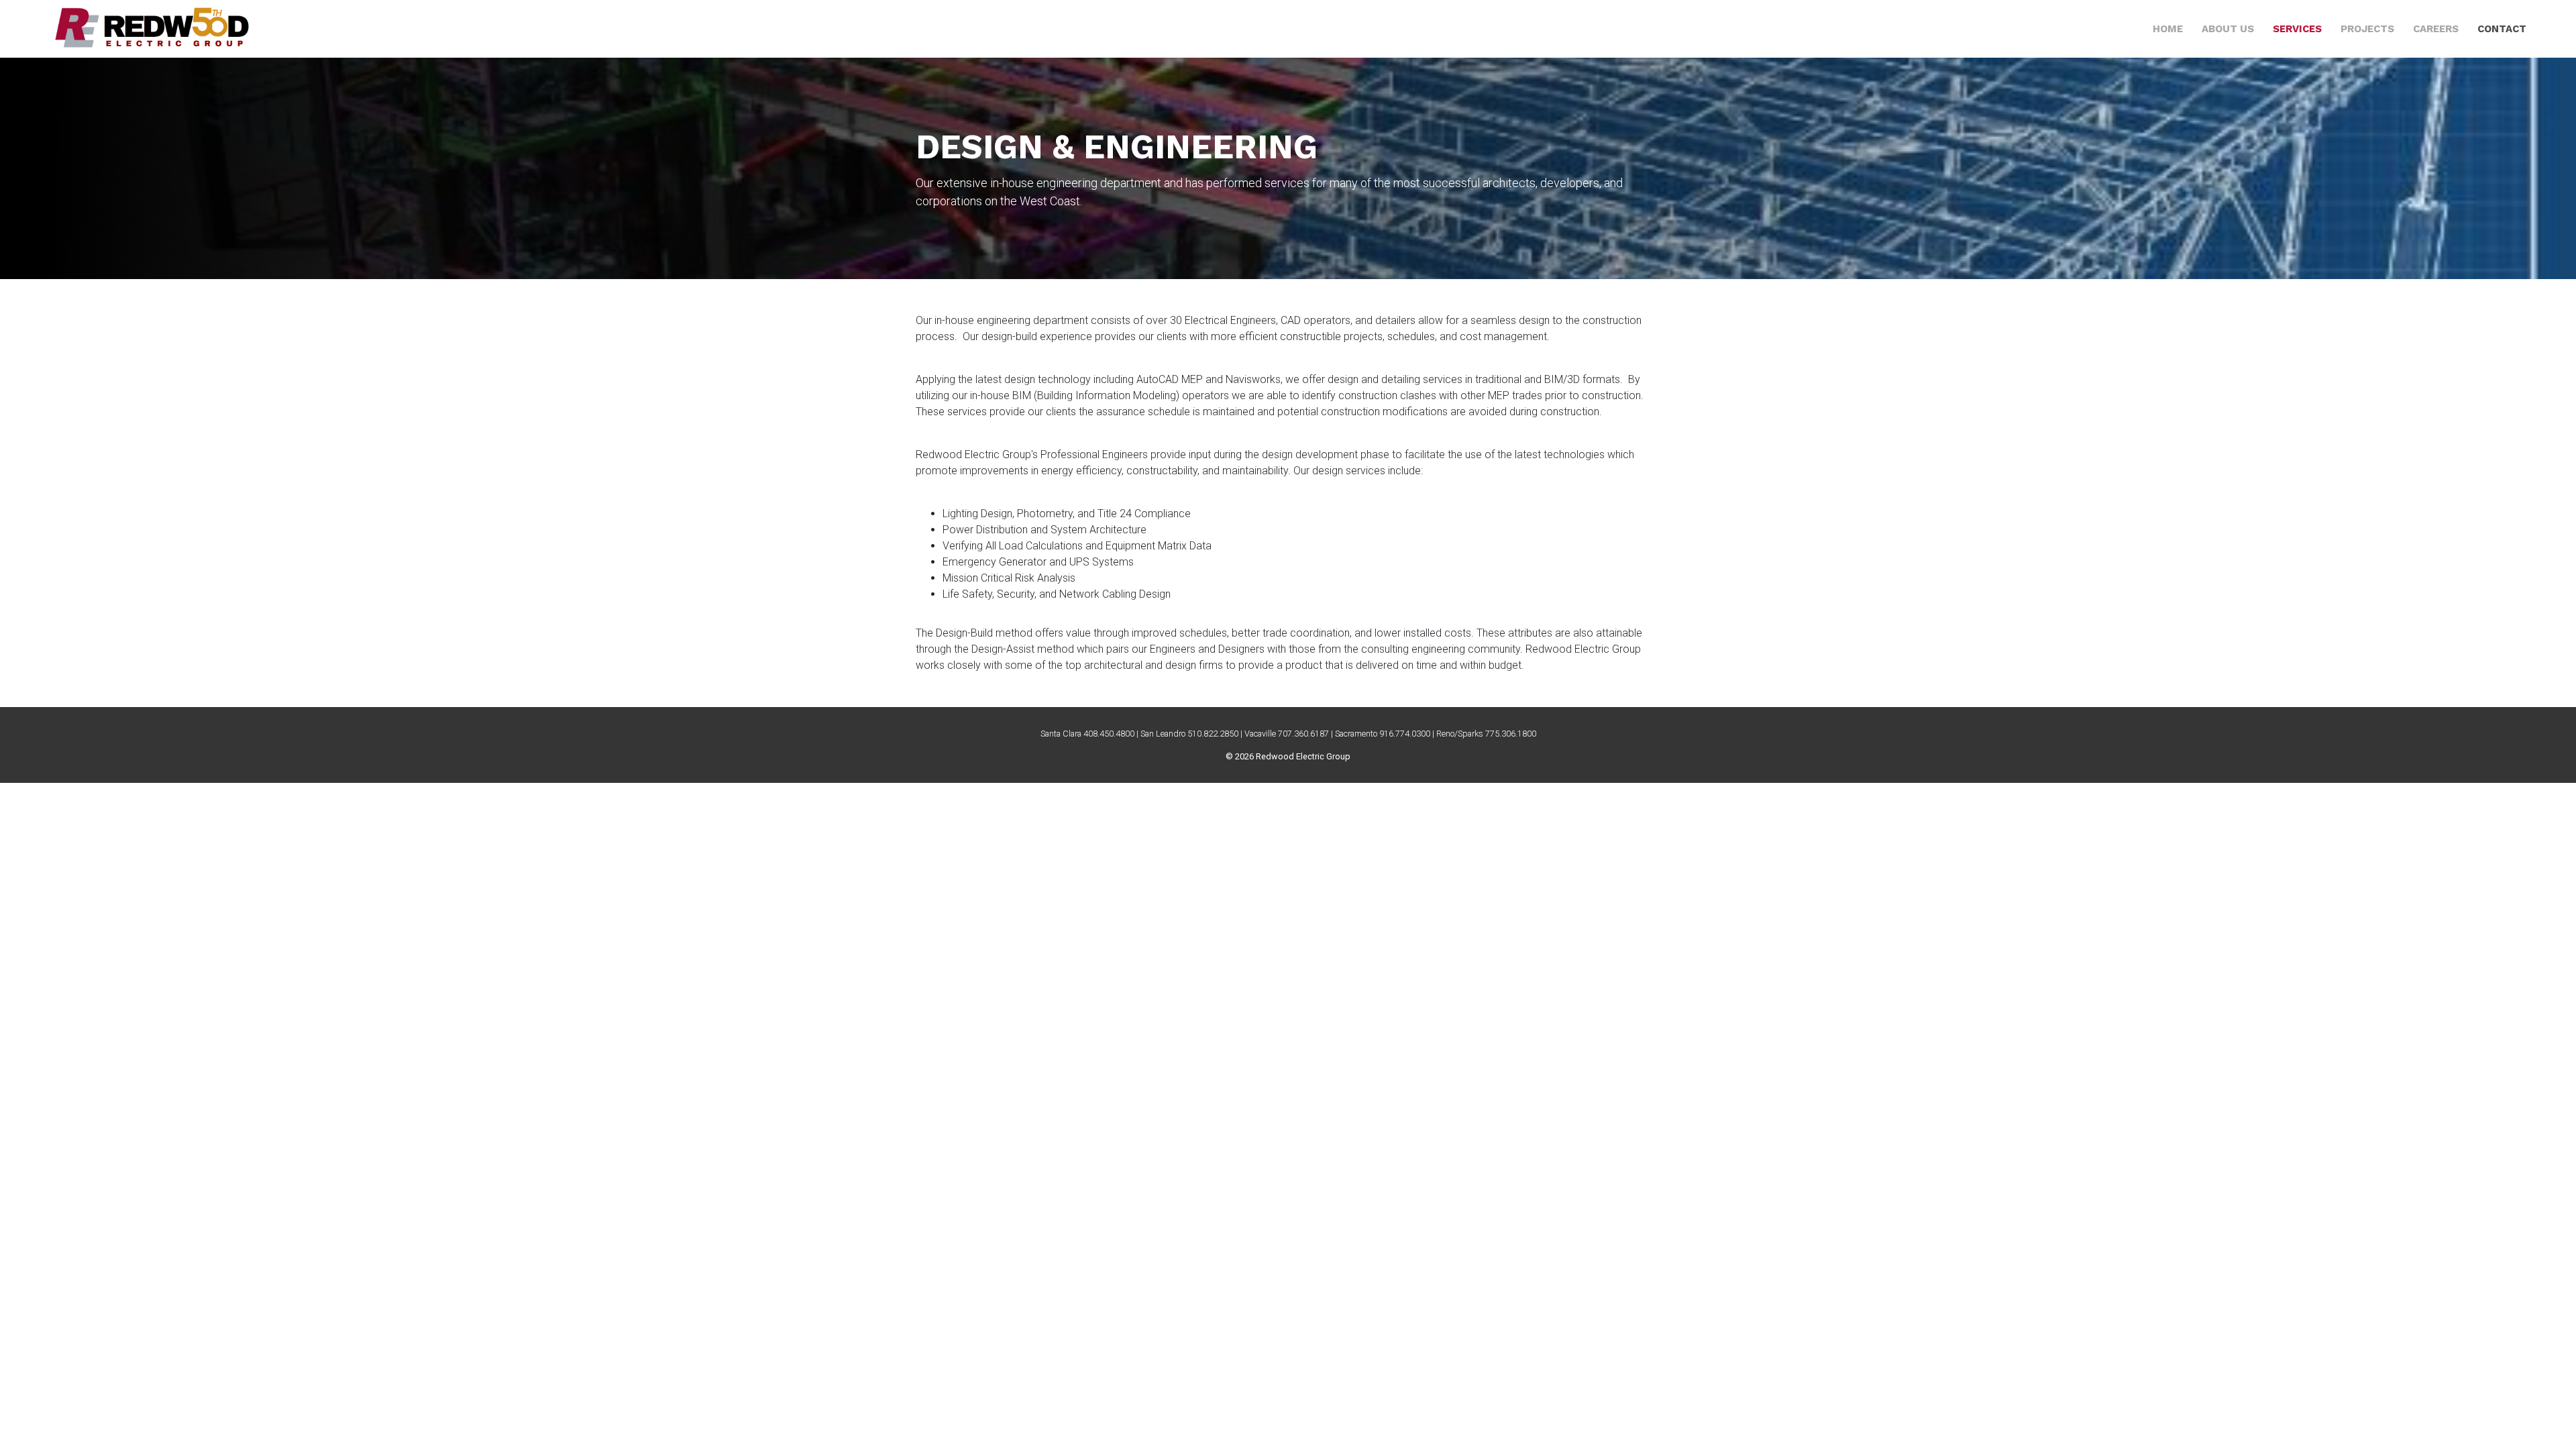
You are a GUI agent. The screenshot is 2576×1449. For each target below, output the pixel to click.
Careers (2436, 29)
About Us (2228, 29)
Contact (2502, 29)
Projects (2367, 29)
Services (2297, 29)
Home (2168, 29)
